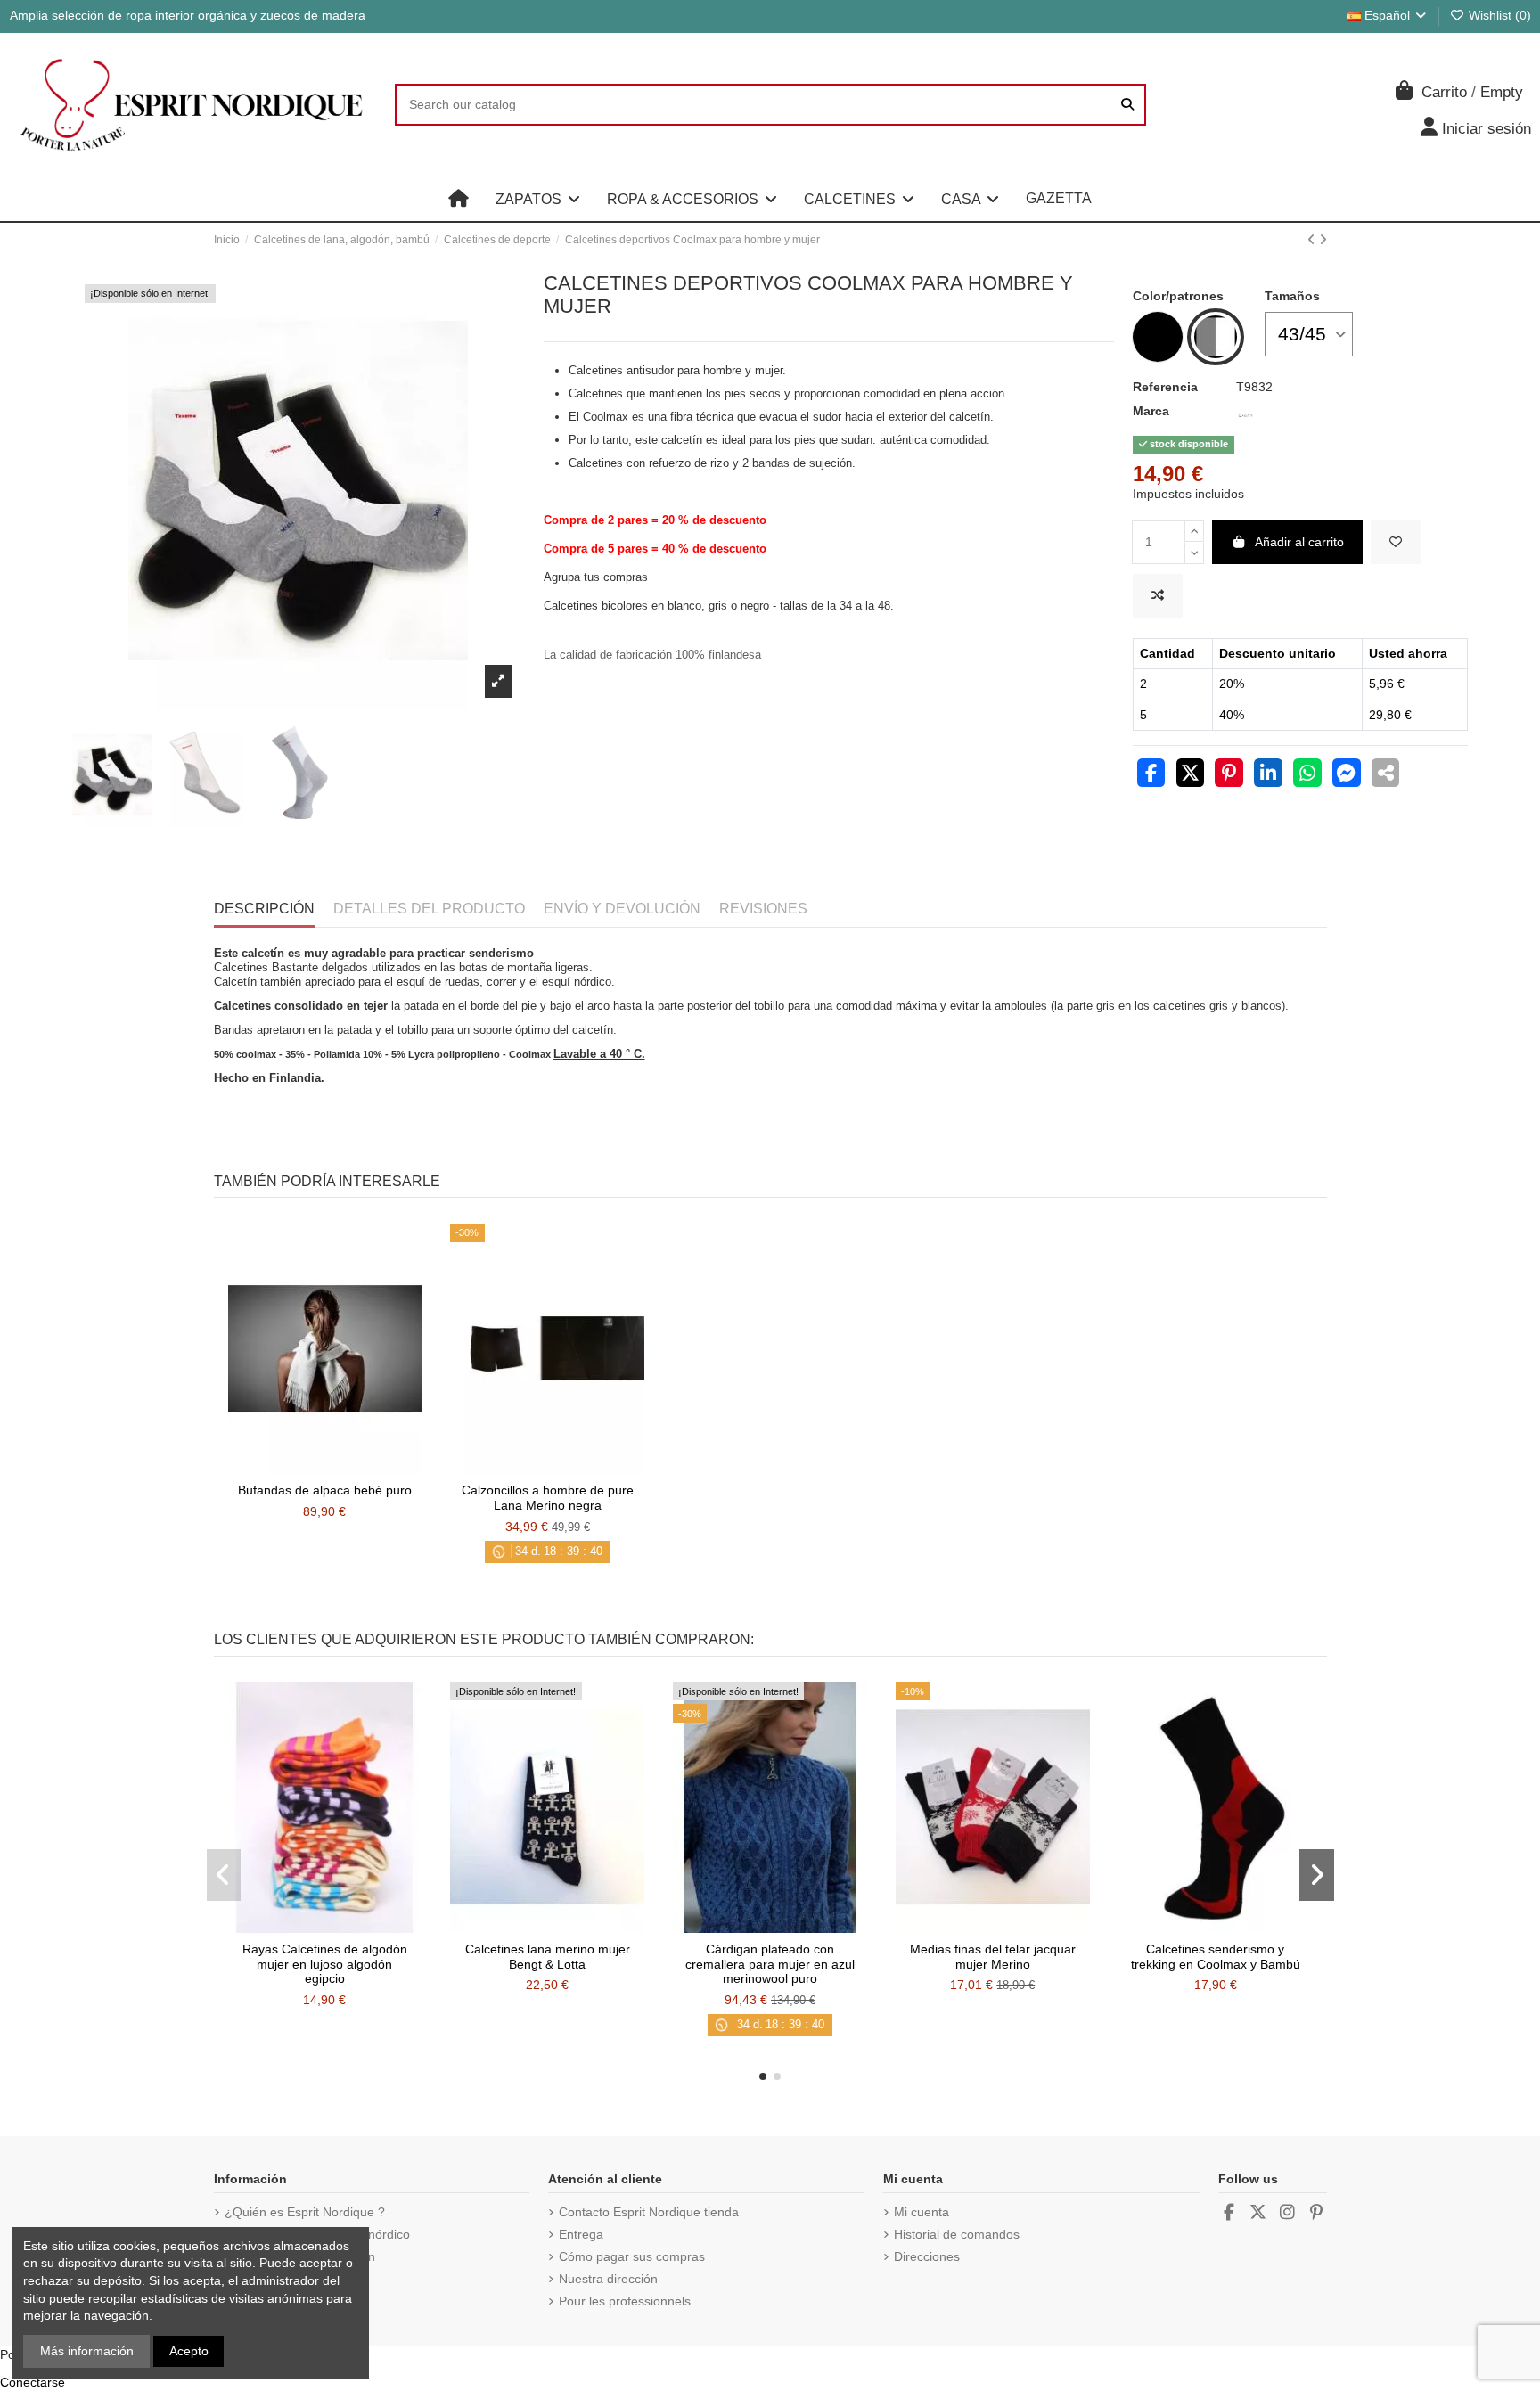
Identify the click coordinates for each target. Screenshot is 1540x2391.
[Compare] (324, 1468)
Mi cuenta (922, 2212)
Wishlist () (1498, 15)
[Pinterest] (1229, 775)
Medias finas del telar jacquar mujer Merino (993, 1957)
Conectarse (33, 2382)
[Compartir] (1151, 775)
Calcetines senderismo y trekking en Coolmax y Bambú (1216, 1957)
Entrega (581, 2234)
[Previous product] (1313, 240)
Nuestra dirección (608, 2279)
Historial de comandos (957, 2234)
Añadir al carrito (1299, 542)
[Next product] (1323, 240)
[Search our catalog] (1127, 105)
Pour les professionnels (625, 2301)
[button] (538, 199)
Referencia (1165, 387)
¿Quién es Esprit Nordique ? (305, 2212)
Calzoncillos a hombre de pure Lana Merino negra (548, 1498)
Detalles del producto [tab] (429, 909)
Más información (87, 2351)
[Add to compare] (1158, 596)
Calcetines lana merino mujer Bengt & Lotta (548, 1957)
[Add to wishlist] (1396, 542)
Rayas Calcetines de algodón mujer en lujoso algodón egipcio (325, 1964)
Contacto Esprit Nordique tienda (649, 2212)
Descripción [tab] (264, 909)
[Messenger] (1347, 775)
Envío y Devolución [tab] (622, 909)
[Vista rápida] (349, 1468)
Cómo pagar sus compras (632, 2256)
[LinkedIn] (1268, 775)
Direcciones (927, 2256)
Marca (1151, 411)
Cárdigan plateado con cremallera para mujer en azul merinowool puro (770, 1964)
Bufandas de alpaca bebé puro (325, 1490)
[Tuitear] (1191, 775)
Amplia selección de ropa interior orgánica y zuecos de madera (188, 15)
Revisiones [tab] (763, 909)
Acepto (189, 2351)
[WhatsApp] (1307, 775)
